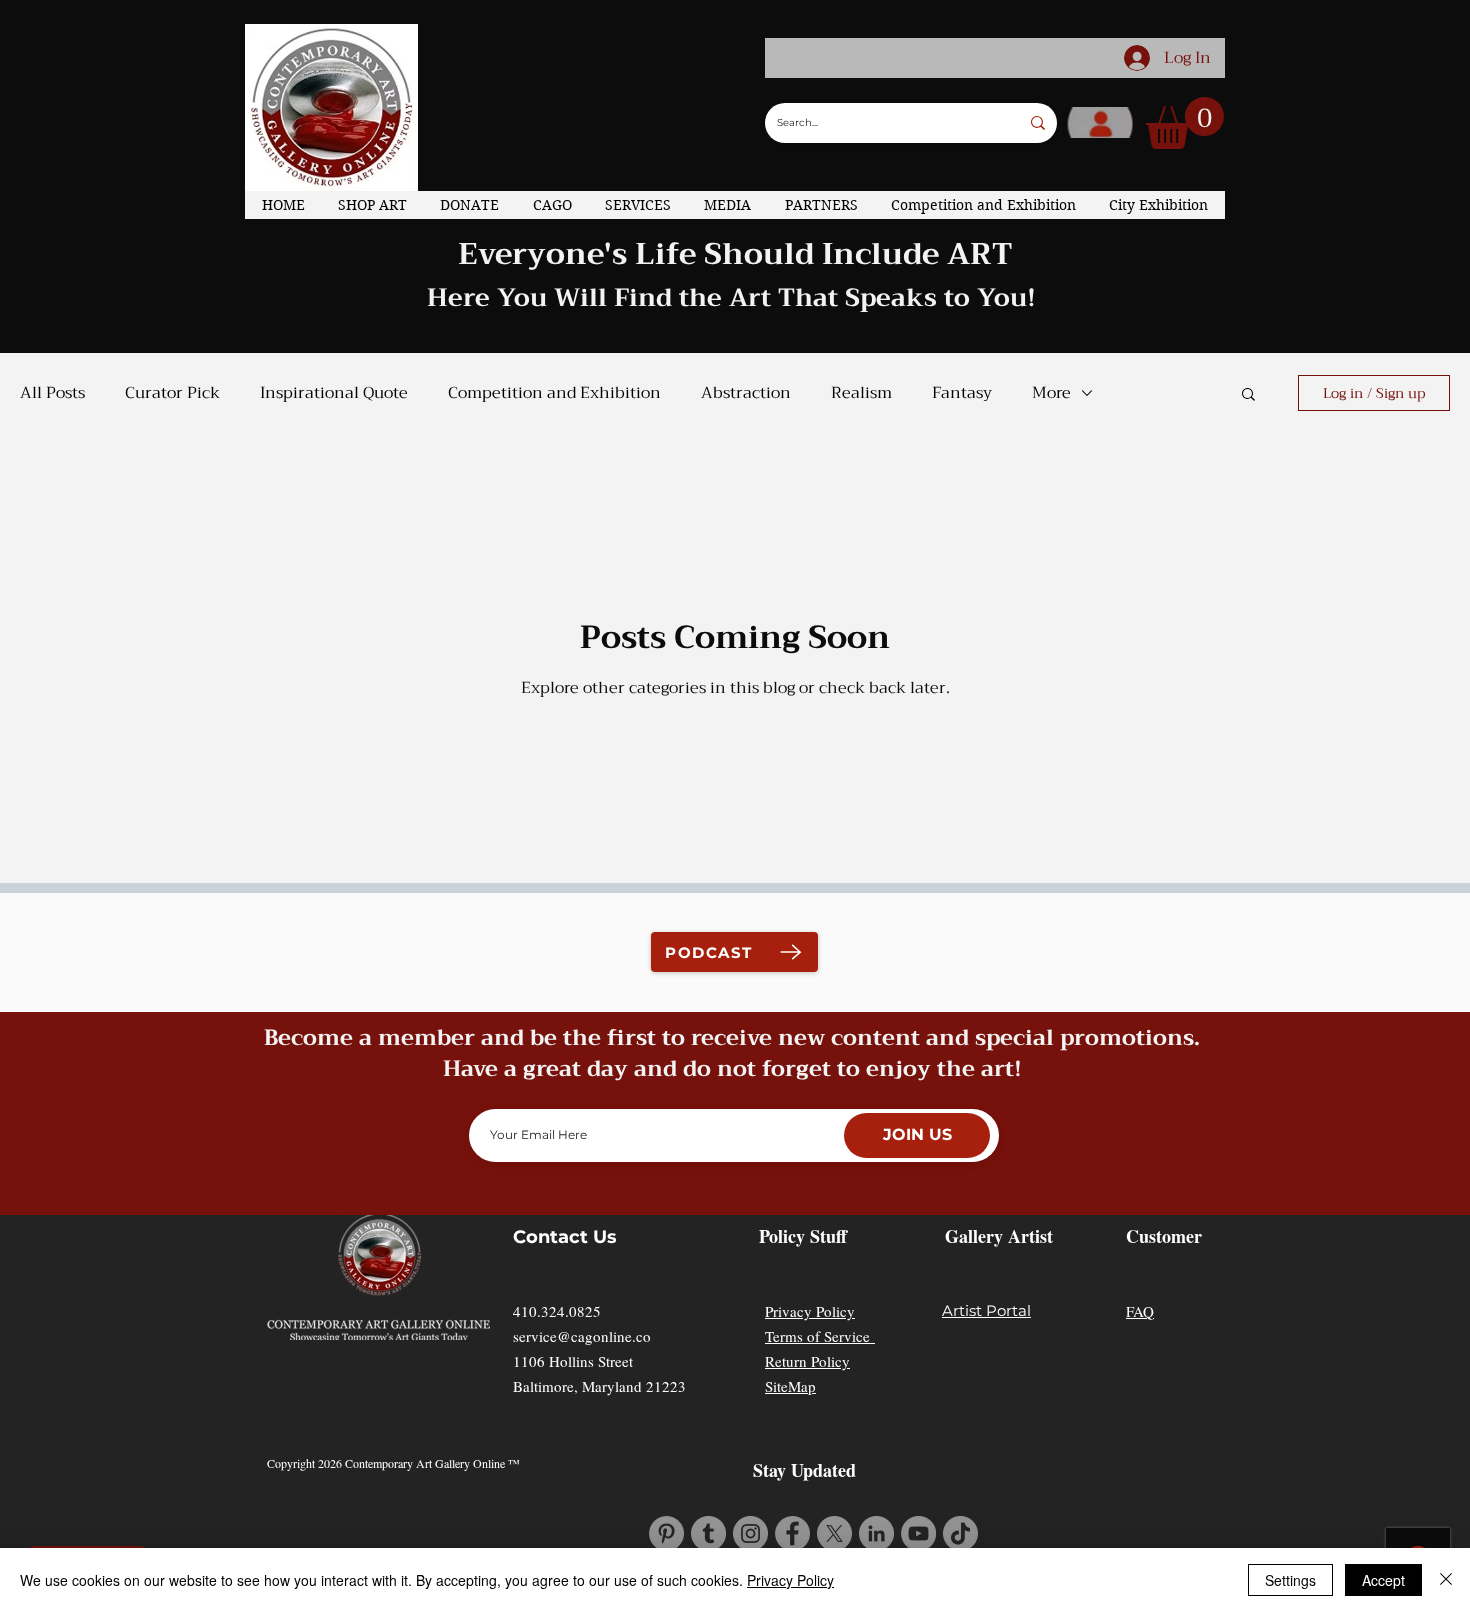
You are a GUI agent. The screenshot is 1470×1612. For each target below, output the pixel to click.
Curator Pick (172, 393)
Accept (1383, 1580)
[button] (1185, 123)
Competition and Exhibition (554, 393)
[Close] (1446, 1580)
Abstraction (746, 393)
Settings (1290, 1580)
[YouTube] (918, 1533)
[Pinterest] (666, 1533)
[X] (834, 1533)
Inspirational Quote (334, 393)
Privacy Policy (810, 1311)
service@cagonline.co (582, 1336)
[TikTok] (960, 1533)
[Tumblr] (708, 1533)
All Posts (52, 393)
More (1051, 393)
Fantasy (962, 393)
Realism (861, 393)
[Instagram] (750, 1533)
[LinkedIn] (876, 1533)
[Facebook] (792, 1533)
